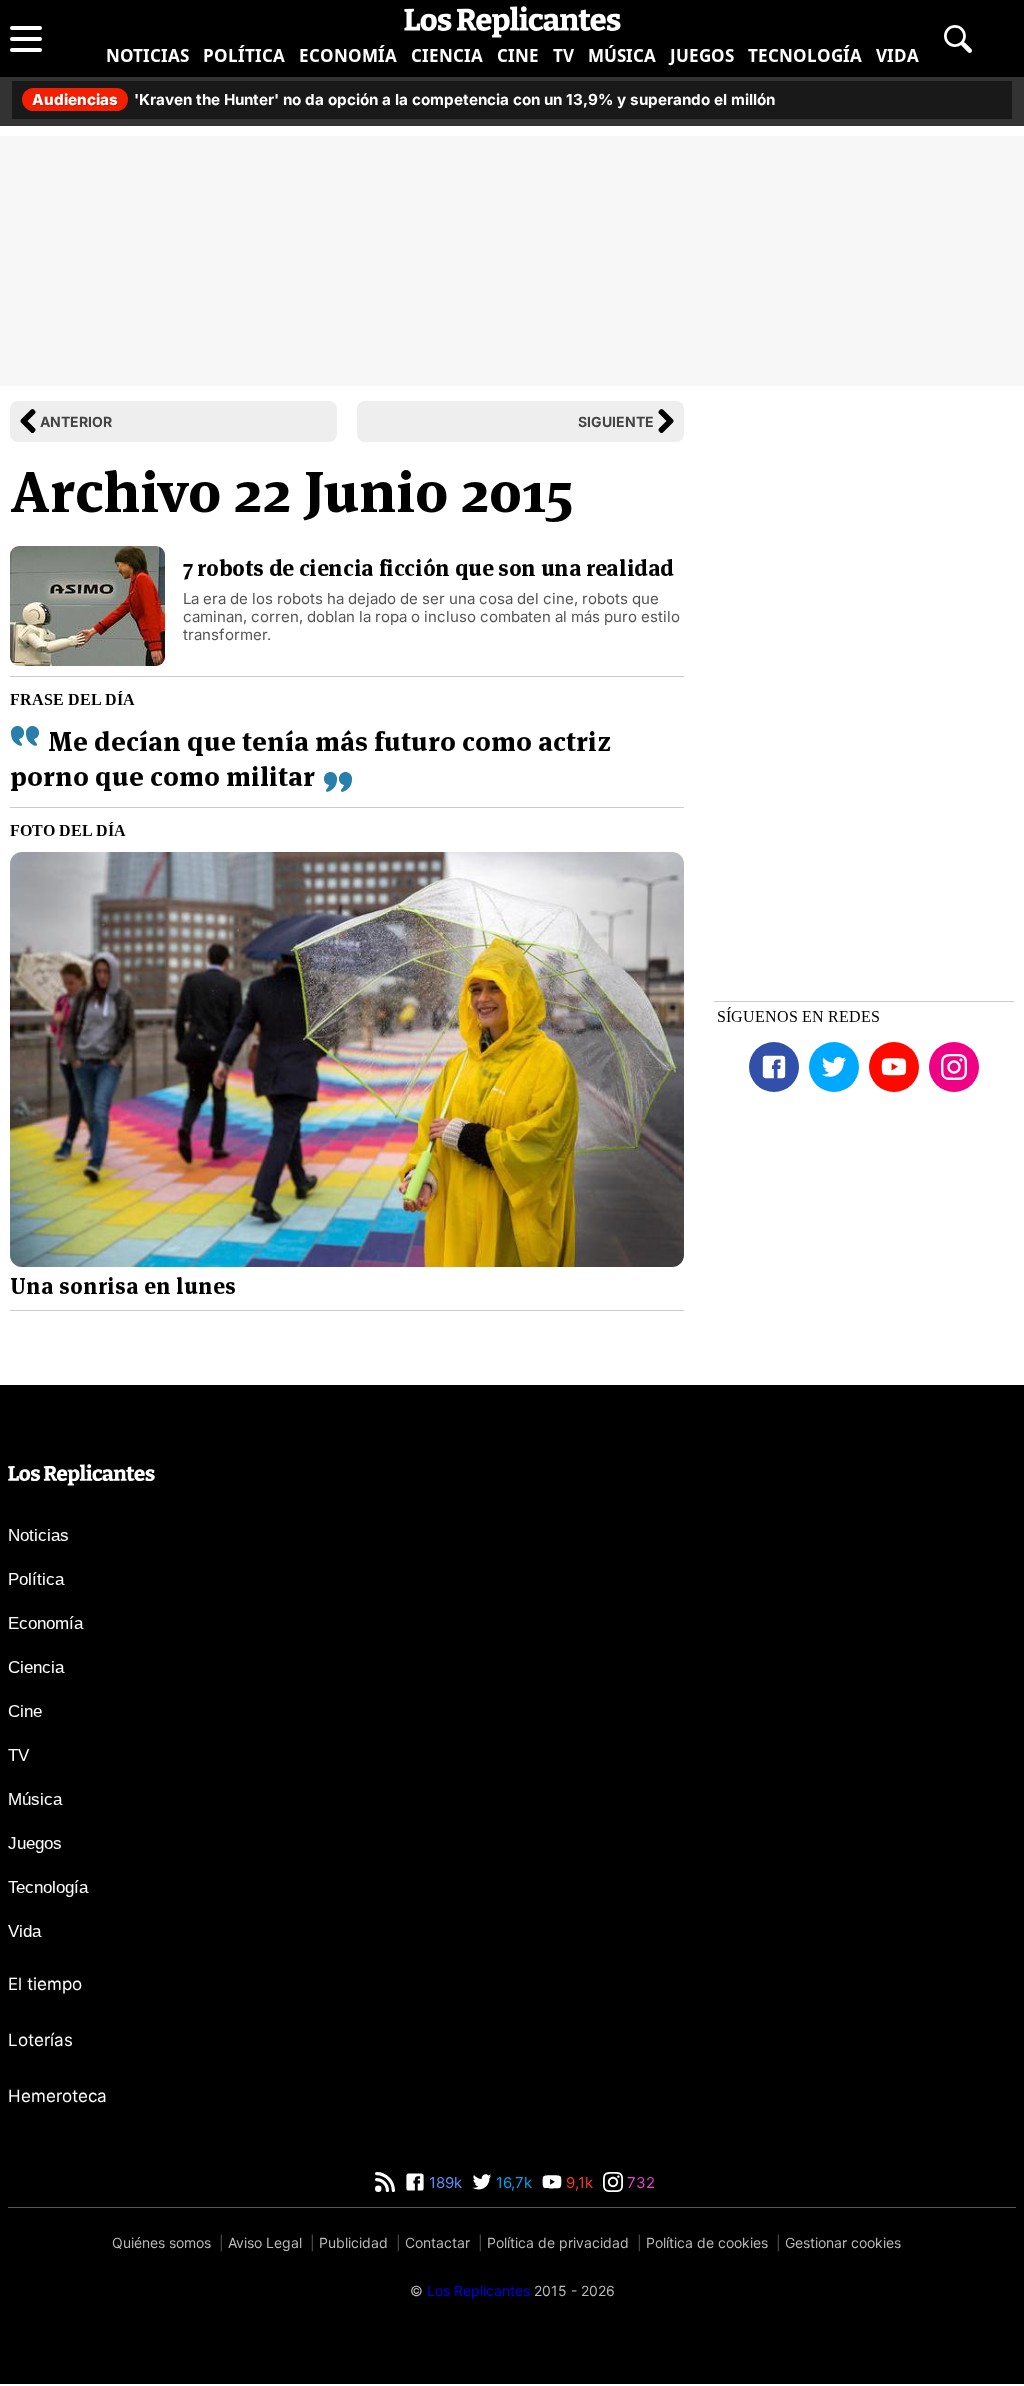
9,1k (577, 2182)
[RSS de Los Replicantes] (385, 2182)
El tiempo (45, 1984)
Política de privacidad (558, 2242)
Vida (897, 55)
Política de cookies (707, 2242)
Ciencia (447, 55)
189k (443, 2182)
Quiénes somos (161, 2242)
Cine (518, 55)
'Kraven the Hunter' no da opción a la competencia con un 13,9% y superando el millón (403, 99)
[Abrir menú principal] (26, 39)
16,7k (512, 2182)
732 (639, 2182)
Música (622, 55)
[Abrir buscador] (958, 39)
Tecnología (805, 55)
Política (244, 55)
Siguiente (616, 421)
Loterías (40, 2040)
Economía (348, 55)
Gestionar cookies (843, 2242)
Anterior (76, 421)
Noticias (147, 55)
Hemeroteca (57, 2096)
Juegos (702, 55)
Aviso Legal (265, 2242)
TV (563, 55)
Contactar (437, 2242)
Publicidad (353, 2242)
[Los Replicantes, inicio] (512, 22)
